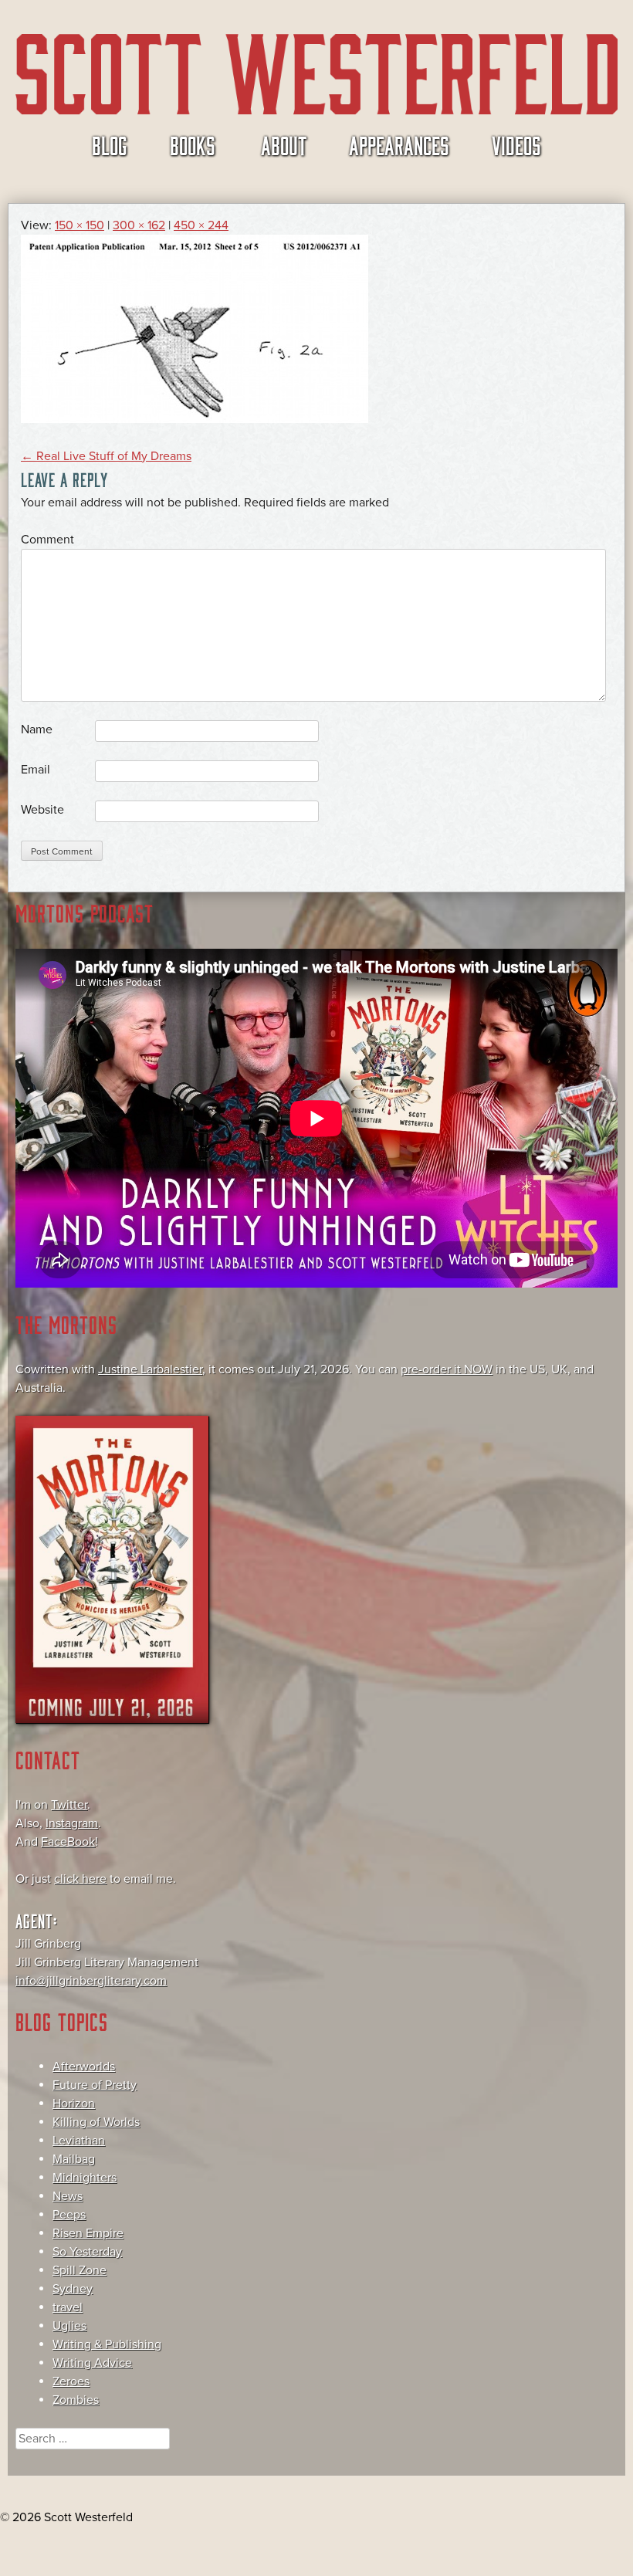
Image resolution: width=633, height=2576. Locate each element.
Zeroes (71, 2381)
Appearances (399, 144)
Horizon (74, 2104)
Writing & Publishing (107, 2344)
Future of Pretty (95, 2085)
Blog (110, 144)
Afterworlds (84, 2067)
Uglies (69, 2326)
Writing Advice (92, 2363)
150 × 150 (80, 225)
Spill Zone (80, 2270)
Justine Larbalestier (150, 1369)
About (284, 144)
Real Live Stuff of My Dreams (106, 456)
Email (36, 770)
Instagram (72, 1823)
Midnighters (85, 2178)
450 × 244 (201, 225)
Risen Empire (88, 2233)
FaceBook (68, 1842)
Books (193, 144)
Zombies (76, 2400)
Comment (47, 540)
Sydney (73, 2289)
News (68, 2196)
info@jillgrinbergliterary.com (91, 1981)
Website (42, 810)
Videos (516, 144)
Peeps (69, 2215)
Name (37, 729)
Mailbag (74, 2159)
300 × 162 (139, 225)
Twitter (69, 1805)
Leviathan (79, 2141)
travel (68, 2307)
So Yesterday (87, 2252)
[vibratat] (195, 419)
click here (80, 1879)
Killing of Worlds (96, 2122)
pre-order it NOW (447, 1369)
